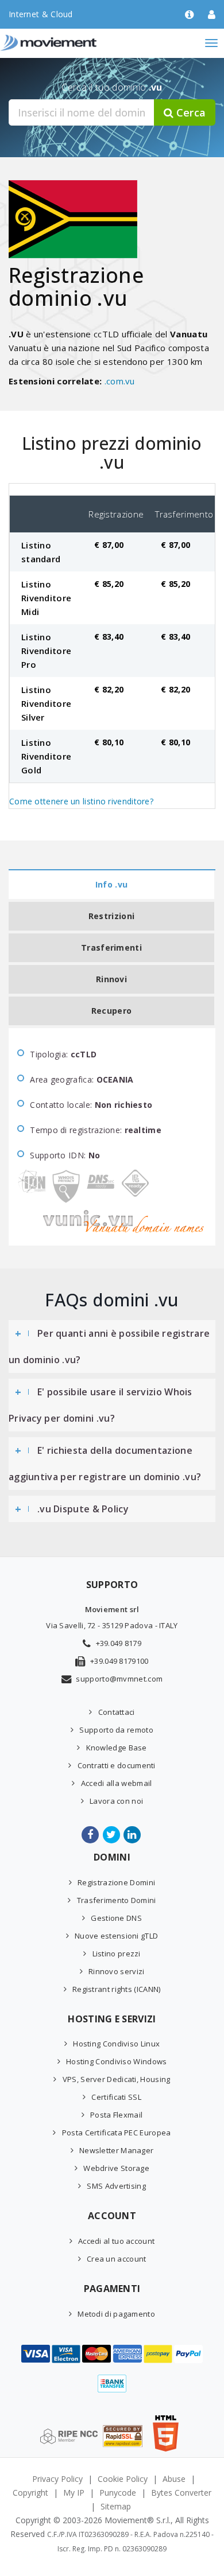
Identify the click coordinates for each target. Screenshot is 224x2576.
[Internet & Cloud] (72, 43)
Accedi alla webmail (116, 1783)
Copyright (30, 2493)
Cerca (190, 112)
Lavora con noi (116, 1801)
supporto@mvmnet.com (119, 1679)
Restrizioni (111, 916)
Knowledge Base (117, 1748)
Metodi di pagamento (116, 2314)
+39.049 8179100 (119, 1661)
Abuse (174, 2479)
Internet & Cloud (41, 14)
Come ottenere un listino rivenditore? (81, 801)
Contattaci (116, 1712)
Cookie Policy (123, 2479)
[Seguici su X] (112, 1835)
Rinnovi (111, 979)
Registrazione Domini (116, 1882)
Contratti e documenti (117, 1765)
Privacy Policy (57, 2479)
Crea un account (117, 2259)
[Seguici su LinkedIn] (133, 1835)
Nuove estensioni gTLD (116, 1936)
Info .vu (111, 884)
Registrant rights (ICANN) (117, 1989)
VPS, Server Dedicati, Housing (116, 2079)
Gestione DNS (116, 1918)
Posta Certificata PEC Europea (116, 2133)
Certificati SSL (116, 2097)
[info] (189, 15)
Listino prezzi (117, 1954)
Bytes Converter (181, 2493)
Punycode (118, 2493)
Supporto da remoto (116, 1730)
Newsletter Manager (116, 2150)
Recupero (111, 1011)
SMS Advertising (116, 2186)
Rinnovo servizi (117, 1971)
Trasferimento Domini (116, 1900)
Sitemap (116, 2506)
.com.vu (120, 381)
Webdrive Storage (116, 2168)
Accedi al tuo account (116, 2241)
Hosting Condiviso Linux (116, 2044)
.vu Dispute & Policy (83, 1509)
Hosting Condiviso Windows (117, 2061)
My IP (74, 2493)
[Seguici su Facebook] (91, 1835)
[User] (212, 15)
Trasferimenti (111, 947)
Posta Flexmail (116, 2115)
